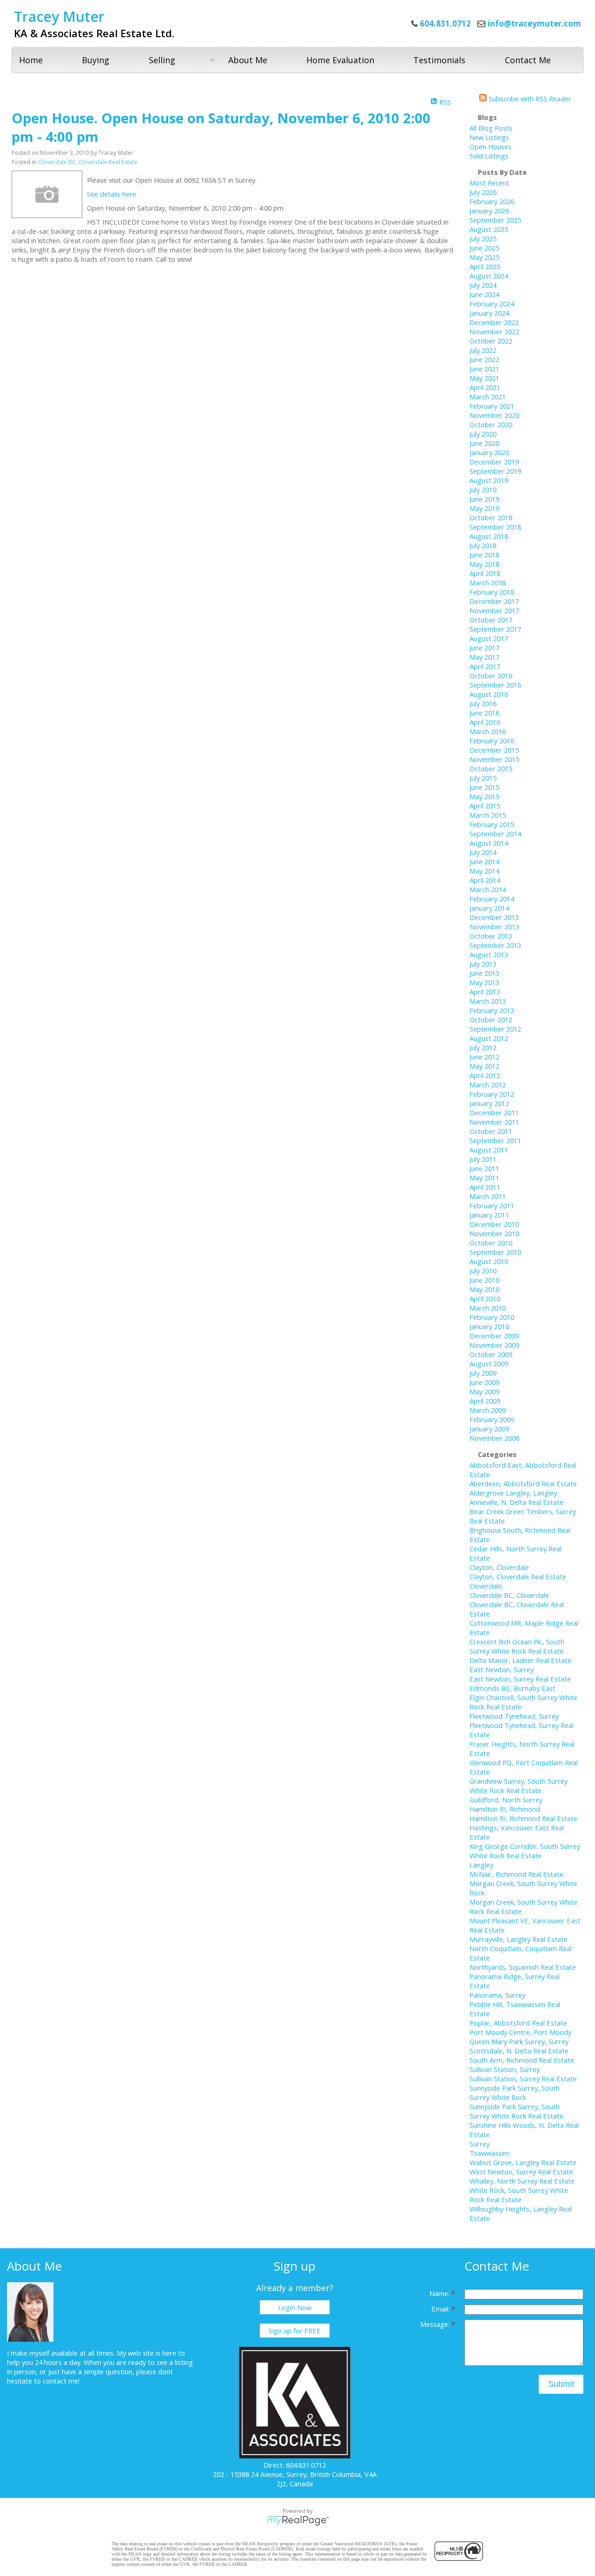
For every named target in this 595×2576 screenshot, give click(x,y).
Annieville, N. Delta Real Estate (516, 1502)
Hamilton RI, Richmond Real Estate (523, 1818)
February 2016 (492, 741)
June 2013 (484, 973)
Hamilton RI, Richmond (505, 1809)
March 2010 (488, 1308)
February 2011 (492, 1205)
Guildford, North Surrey (506, 1800)
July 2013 (483, 964)
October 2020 (491, 424)
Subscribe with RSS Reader (529, 99)
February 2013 (492, 1010)
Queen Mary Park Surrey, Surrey (519, 2041)
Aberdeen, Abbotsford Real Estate (523, 1483)
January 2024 (489, 313)
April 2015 (485, 806)
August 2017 (489, 638)
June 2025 (484, 248)
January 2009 (489, 1429)
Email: (441, 2309)
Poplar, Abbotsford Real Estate (518, 2023)
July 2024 (483, 285)
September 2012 (495, 1029)
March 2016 (488, 731)
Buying (96, 60)
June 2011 (484, 1168)
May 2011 (484, 1178)
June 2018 (484, 555)
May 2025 (484, 257)
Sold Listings (489, 156)
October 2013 (491, 936)
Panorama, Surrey (497, 1995)
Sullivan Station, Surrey (505, 2069)
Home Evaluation (340, 60)
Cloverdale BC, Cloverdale (509, 1595)
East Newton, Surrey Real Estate (520, 1679)
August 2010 (489, 1261)
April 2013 (485, 992)
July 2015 (483, 778)
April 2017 (485, 666)
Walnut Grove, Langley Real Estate (523, 2162)
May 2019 (484, 508)
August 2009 (489, 1364)
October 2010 (491, 1243)
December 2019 (494, 462)
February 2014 (492, 899)
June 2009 (484, 1382)
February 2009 (492, 1419)
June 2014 (484, 861)
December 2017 (494, 601)
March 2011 (488, 1196)
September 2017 (495, 629)
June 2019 (484, 499)
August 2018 (489, 536)
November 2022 (494, 331)
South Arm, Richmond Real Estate (522, 2060)
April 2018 (485, 573)
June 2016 (484, 713)
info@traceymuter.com (534, 23)
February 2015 (492, 824)
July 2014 (483, 852)
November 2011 (494, 1122)
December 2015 (494, 750)
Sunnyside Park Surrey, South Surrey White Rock (515, 2093)
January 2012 (489, 1103)
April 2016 (485, 722)
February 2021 (492, 406)
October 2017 (491, 620)
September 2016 (495, 685)
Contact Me (528, 60)
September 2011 (495, 1140)
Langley (481, 1865)
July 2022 (483, 350)
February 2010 (492, 1317)
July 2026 (483, 192)
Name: (440, 2293)
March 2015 (488, 815)
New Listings (489, 137)
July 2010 (483, 1271)
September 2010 (495, 1252)
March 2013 (488, 1001)
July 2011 (483, 1159)
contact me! (61, 2381)
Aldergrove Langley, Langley (513, 1493)
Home (31, 60)
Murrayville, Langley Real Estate (519, 1939)
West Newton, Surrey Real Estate (521, 2172)
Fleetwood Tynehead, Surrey (514, 1716)
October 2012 (491, 1020)
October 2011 (491, 1131)
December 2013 (494, 917)
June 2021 (484, 369)
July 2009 (483, 1373)
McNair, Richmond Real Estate (516, 1874)
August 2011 (489, 1150)
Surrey (479, 2144)
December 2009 (494, 1336)
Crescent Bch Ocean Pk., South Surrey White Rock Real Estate (517, 1646)
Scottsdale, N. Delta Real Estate (519, 2051)
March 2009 (488, 1410)
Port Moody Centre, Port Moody (520, 2032)
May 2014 (484, 871)
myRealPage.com (298, 2521)
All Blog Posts (491, 128)
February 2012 (492, 1094)
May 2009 (484, 1391)
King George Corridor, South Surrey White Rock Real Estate (525, 1851)
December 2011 (494, 1113)
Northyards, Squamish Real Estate (523, 1967)
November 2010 (494, 1233)
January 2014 (489, 908)
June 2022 (484, 359)
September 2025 (495, 220)
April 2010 (485, 1298)
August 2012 (489, 1038)
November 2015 (494, 759)
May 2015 (484, 796)
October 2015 (491, 768)
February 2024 (492, 304)
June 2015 (484, 787)
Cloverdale (486, 1586)
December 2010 (494, 1224)
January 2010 (489, 1326)
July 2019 (483, 490)
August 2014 (489, 843)
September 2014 (495, 834)
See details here (112, 194)
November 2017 (494, 610)
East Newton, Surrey (502, 1669)
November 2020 (494, 415)
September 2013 (495, 945)
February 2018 (492, 592)
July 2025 (483, 238)
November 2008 (494, 1438)
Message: (436, 2324)
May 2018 (484, 564)
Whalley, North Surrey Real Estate (522, 2181)
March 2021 (488, 397)
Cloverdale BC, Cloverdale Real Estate (88, 162)
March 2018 (488, 583)
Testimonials (439, 60)
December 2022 (494, 322)
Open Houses (490, 146)
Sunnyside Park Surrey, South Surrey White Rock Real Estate (516, 2111)
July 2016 (483, 703)
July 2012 (483, 1047)
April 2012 (485, 1075)
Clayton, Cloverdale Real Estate (518, 1576)
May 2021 (484, 378)
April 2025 (485, 266)
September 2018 (495, 527)
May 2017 (484, 657)
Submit (561, 2384)
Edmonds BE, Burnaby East (512, 1688)
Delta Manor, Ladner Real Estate (520, 1660)
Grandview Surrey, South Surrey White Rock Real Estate (519, 1786)
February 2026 (492, 201)
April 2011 (485, 1187)
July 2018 (483, 545)
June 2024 (484, 294)
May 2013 (484, 982)
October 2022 (491, 341)
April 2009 (485, 1401)
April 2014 (485, 880)
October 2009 (491, 1354)
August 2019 (489, 480)
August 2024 (489, 276)
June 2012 (484, 1057)
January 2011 (489, 1215)
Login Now (295, 2307)
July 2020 (483, 434)
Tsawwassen (489, 2153)
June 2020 (484, 443)
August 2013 (489, 954)
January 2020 (489, 452)
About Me (248, 60)
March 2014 (488, 889)
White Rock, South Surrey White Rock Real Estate (519, 2195)
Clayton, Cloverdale (499, 1567)
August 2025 (489, 229)
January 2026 (489, 211)
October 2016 (491, 675)
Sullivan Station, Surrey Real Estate (523, 2079)
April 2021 (485, 387)
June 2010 (484, 1280)
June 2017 (484, 648)
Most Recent (489, 183)
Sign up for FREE (295, 2331)
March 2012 (488, 1085)
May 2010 (484, 1289)
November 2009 (494, 1345)
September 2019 (495, 471)
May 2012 (484, 1066)
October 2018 (491, 517)
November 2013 (494, 927)
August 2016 (489, 694)
